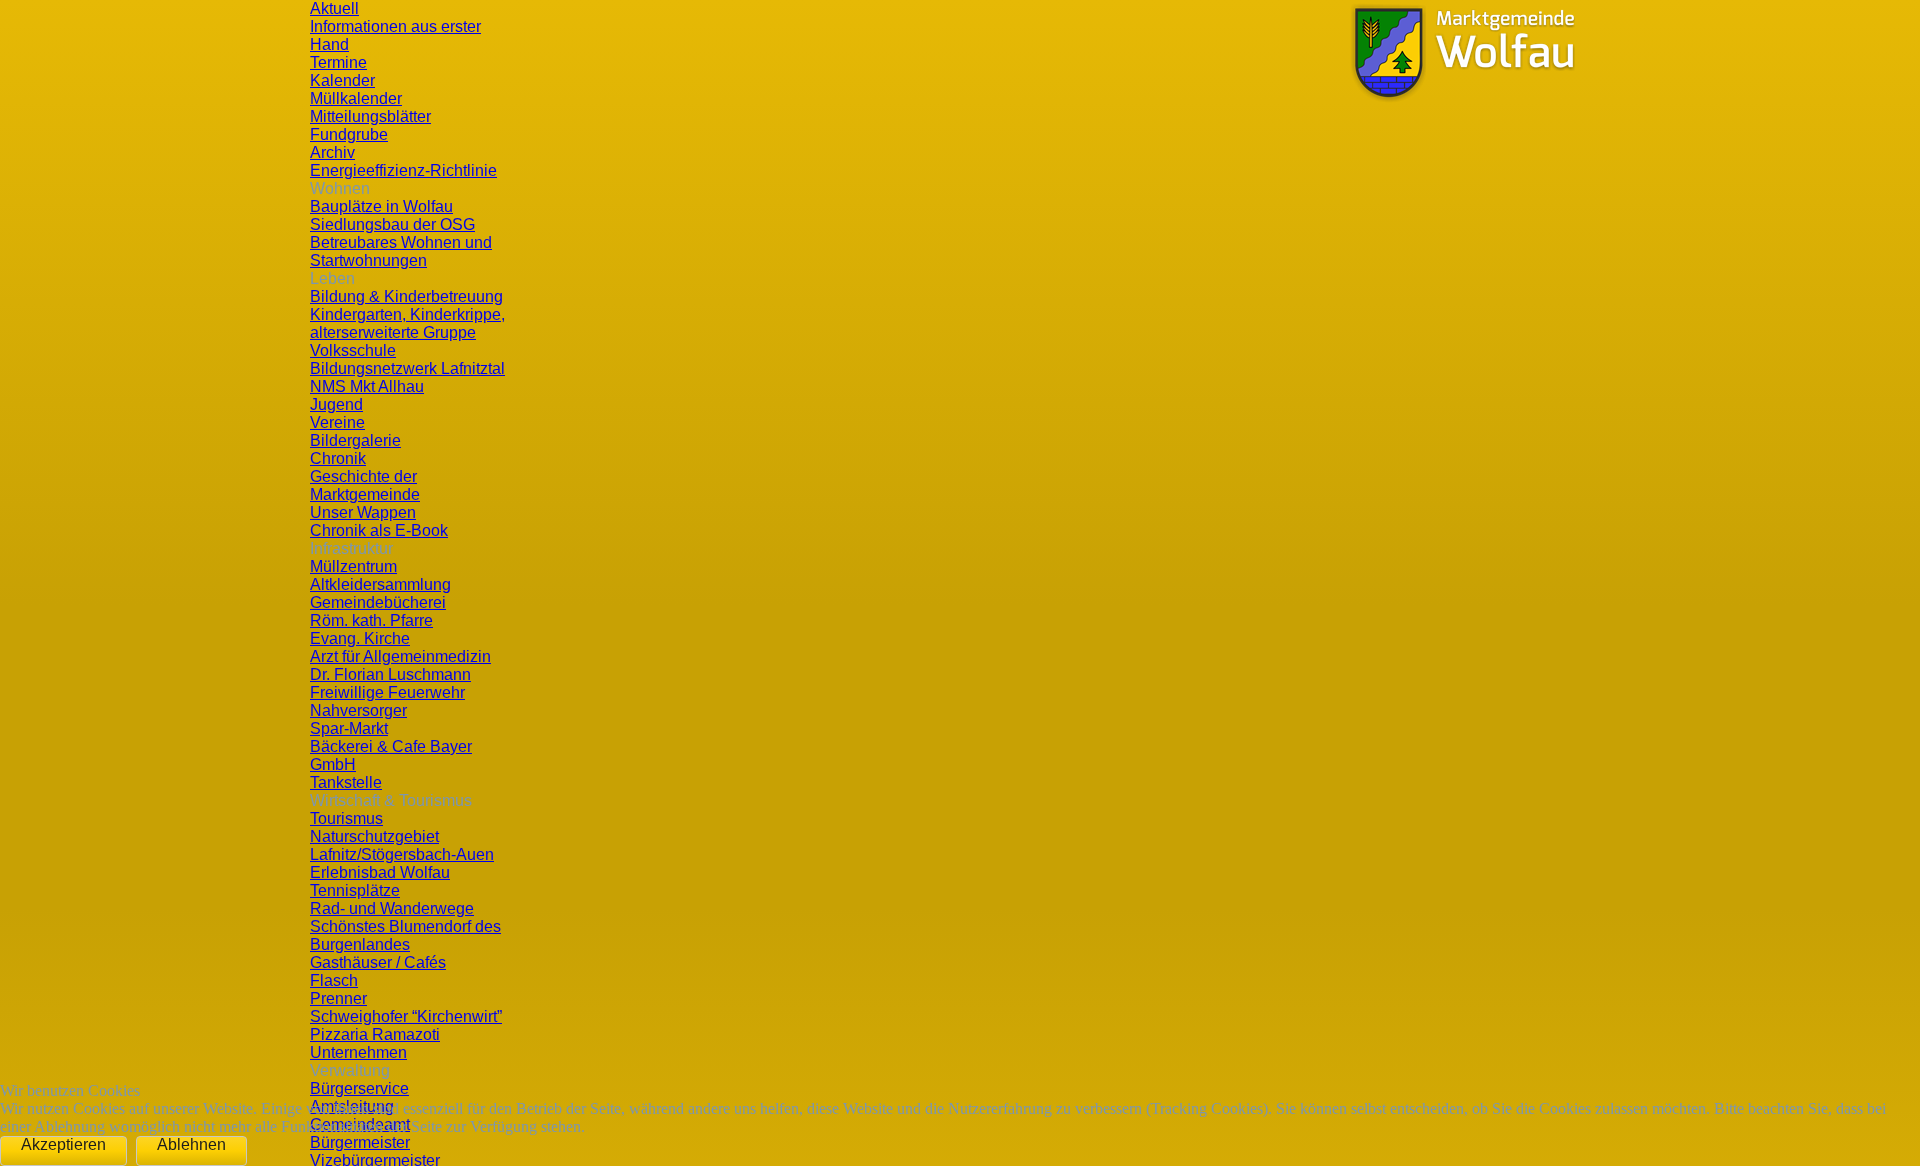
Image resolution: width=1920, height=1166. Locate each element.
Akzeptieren (63, 1144)
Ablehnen (191, 1144)
